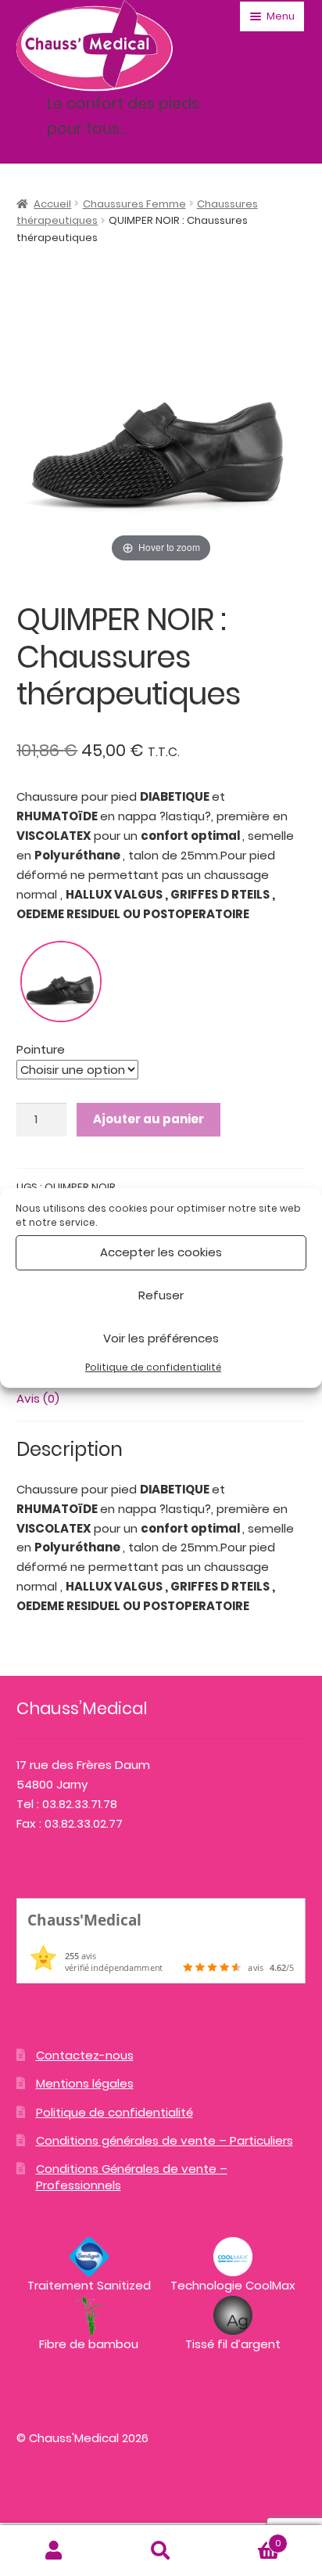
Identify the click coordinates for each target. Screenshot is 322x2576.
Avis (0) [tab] (38, 1398)
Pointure (41, 1049)
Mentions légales (85, 2083)
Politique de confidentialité (153, 1367)
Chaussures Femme (134, 204)
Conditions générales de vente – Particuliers (165, 2140)
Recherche (161, 2551)
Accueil (52, 204)
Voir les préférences (161, 1338)
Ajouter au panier (148, 1119)
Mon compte (54, 2551)
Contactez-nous (85, 2055)
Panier (248, 2538)
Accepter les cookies (161, 1252)
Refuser (161, 1295)
